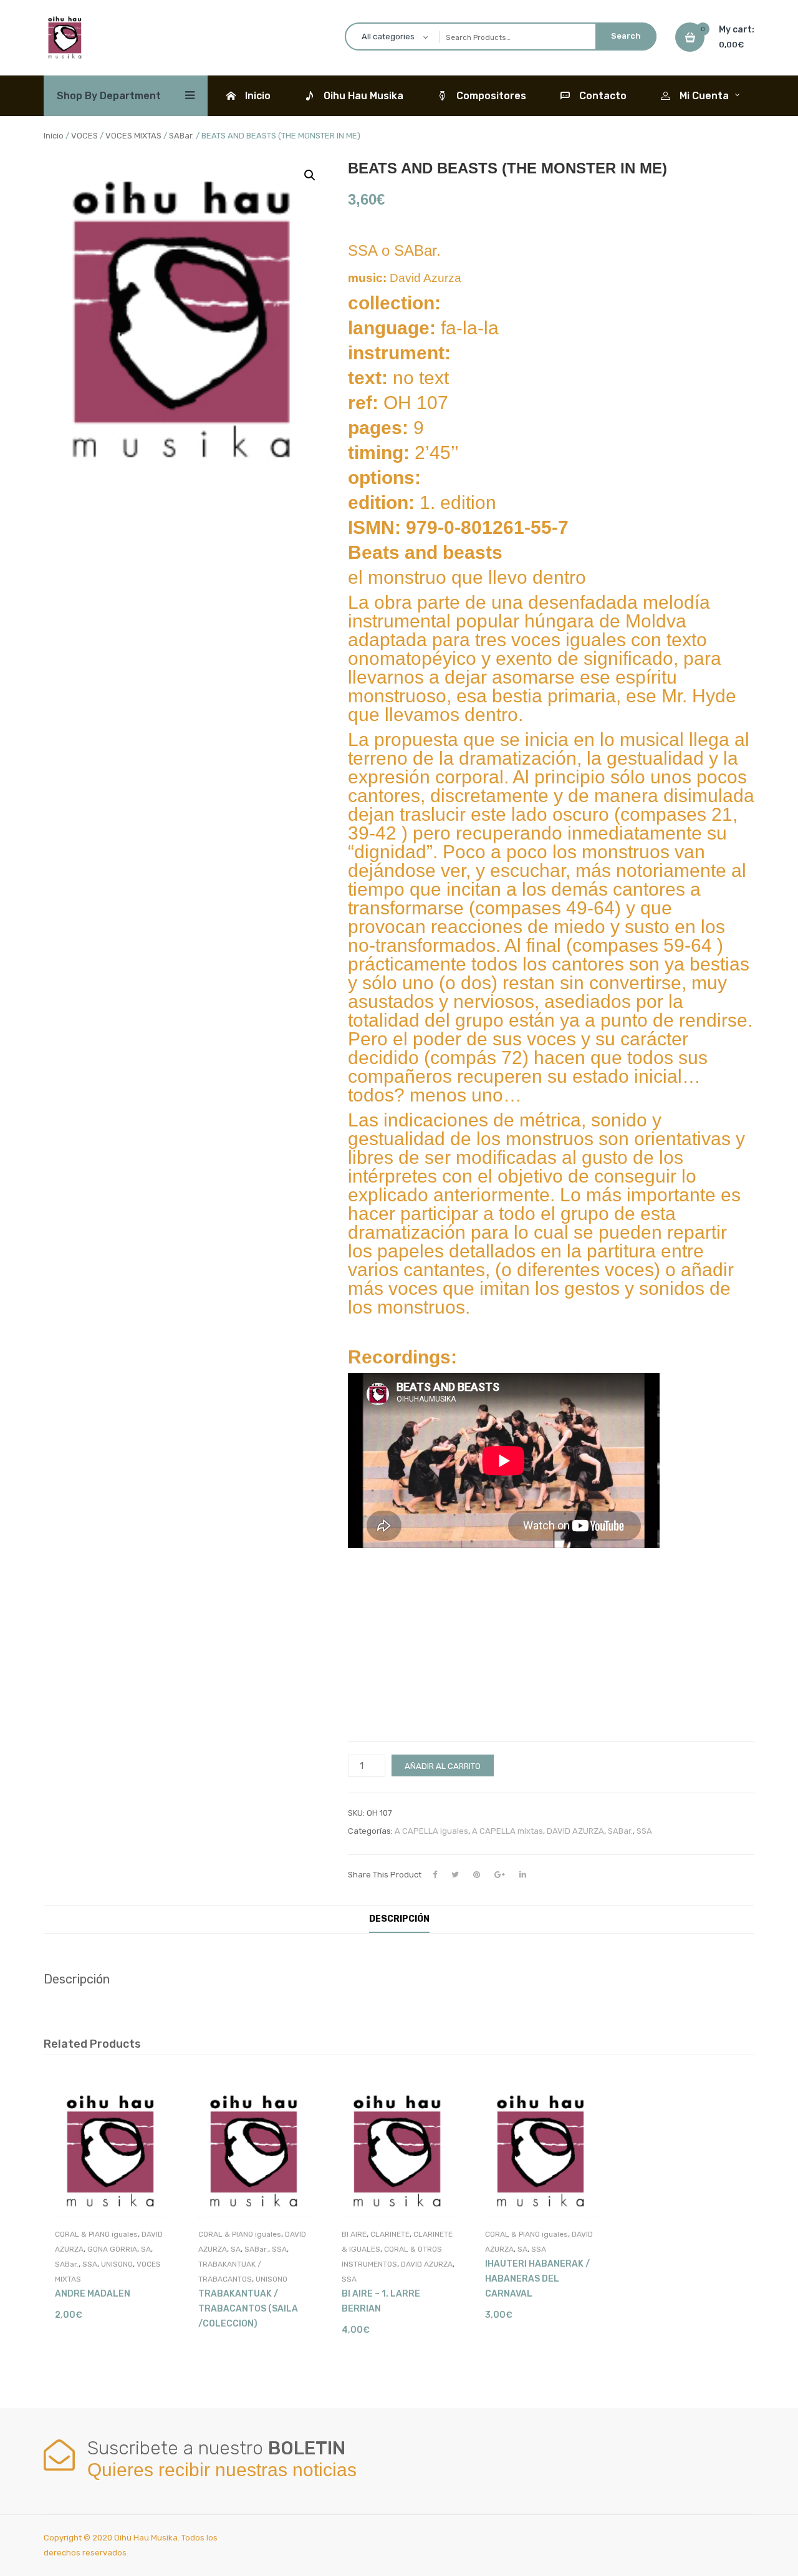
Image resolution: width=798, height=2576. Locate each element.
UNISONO (117, 2264)
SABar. (181, 136)
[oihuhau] (65, 36)
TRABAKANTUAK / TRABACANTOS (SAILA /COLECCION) (248, 2309)
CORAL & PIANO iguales (96, 2234)
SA (146, 2249)
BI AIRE (354, 2234)
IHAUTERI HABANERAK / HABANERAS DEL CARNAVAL (537, 2279)
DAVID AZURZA (575, 1831)
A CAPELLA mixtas (507, 1831)
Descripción (399, 1919)
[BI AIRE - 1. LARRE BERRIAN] (399, 2151)
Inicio (54, 136)
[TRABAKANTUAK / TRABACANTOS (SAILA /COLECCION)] (256, 2151)
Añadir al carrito (443, 1766)
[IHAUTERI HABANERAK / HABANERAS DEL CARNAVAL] (542, 2151)
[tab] (399, 1919)
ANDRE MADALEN (93, 2294)
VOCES (84, 136)
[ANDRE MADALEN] (112, 2151)
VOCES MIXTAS (133, 136)
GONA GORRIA (112, 2249)
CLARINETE (390, 2234)
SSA (644, 1831)
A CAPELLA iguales (431, 1831)
